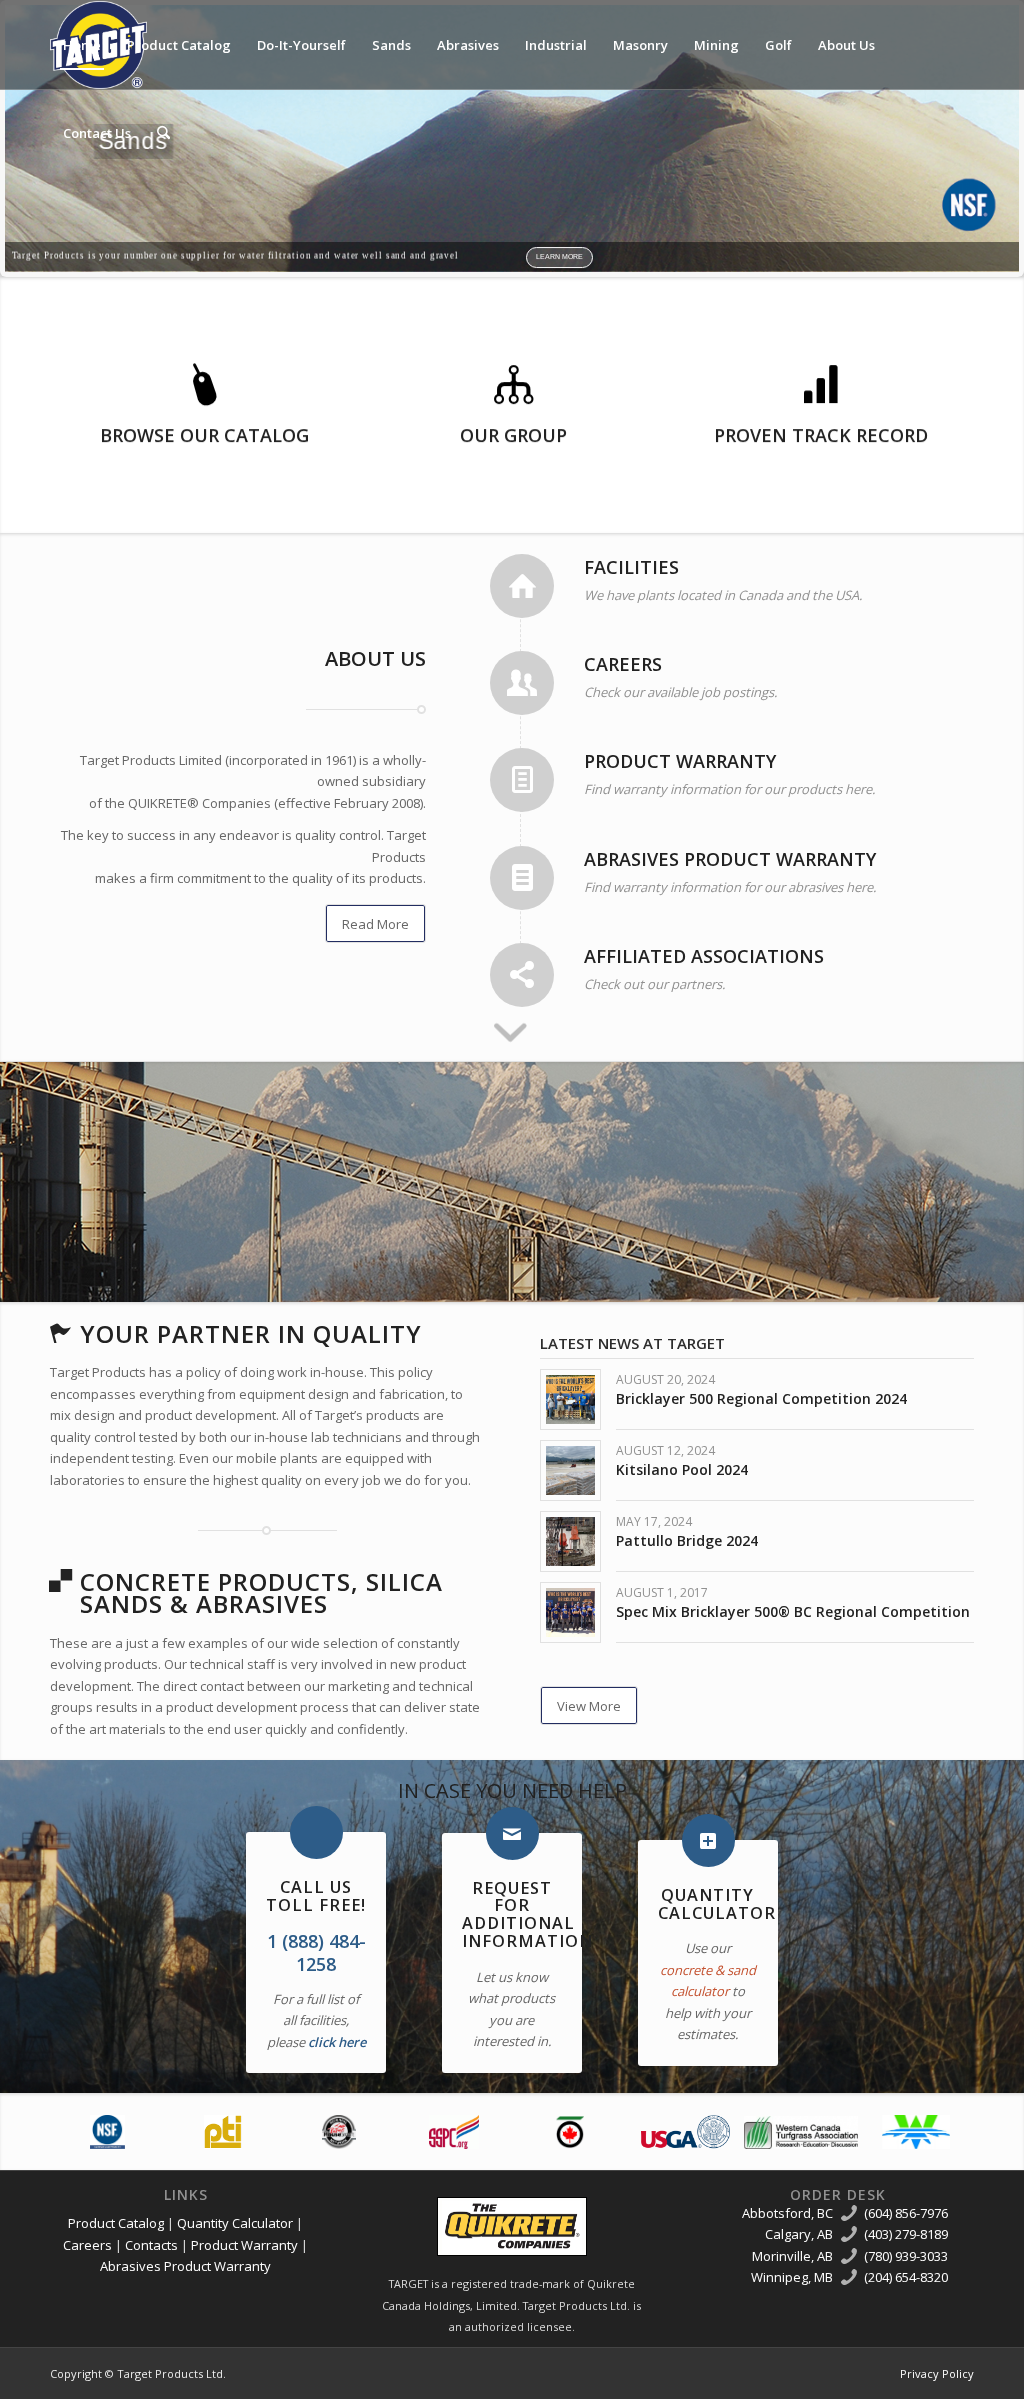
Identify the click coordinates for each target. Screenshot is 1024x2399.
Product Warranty (244, 2245)
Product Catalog (116, 2223)
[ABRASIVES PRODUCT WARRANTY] (522, 878)
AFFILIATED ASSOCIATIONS (704, 956)
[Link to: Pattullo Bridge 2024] (570, 1541)
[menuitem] (82, 45)
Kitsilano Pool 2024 (682, 1469)
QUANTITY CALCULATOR (717, 1904)
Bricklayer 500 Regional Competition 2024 (761, 1398)
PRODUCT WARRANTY (680, 761)
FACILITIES (631, 567)
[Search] (163, 133)
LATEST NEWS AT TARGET (632, 1343)
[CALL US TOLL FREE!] (316, 1832)
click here (337, 2042)
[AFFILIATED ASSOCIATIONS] (522, 975)
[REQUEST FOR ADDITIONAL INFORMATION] (512, 1833)
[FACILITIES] (522, 586)
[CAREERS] (522, 683)
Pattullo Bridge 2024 (687, 1540)
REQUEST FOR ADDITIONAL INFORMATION (527, 1915)
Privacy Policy (937, 2373)
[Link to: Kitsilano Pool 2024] (570, 1470)
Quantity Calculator (235, 2223)
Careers (87, 2245)
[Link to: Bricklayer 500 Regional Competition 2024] (570, 1399)
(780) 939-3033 (906, 2256)
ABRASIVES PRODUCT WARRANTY (730, 859)
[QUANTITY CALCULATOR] (708, 1840)
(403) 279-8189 (906, 2234)
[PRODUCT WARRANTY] (522, 780)
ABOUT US (375, 658)
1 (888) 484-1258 (316, 1952)
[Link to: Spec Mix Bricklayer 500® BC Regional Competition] (570, 1612)
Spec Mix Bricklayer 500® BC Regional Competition (793, 1611)
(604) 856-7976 (906, 2213)
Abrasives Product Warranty (185, 2266)
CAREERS (623, 664)
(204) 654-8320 (906, 2277)
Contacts (151, 2245)
